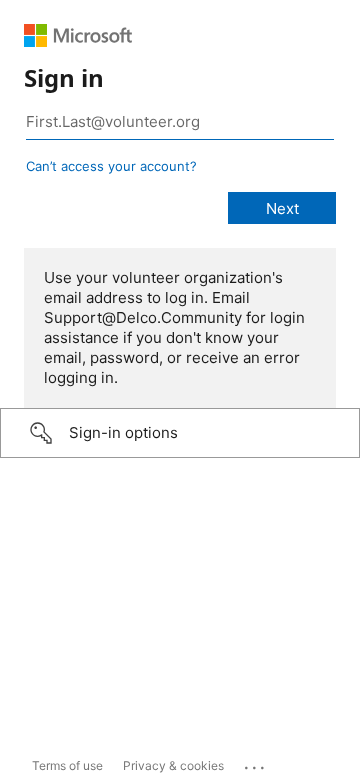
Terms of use (67, 765)
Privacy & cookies (173, 765)
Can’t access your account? (111, 166)
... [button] (256, 763)
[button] (180, 433)
